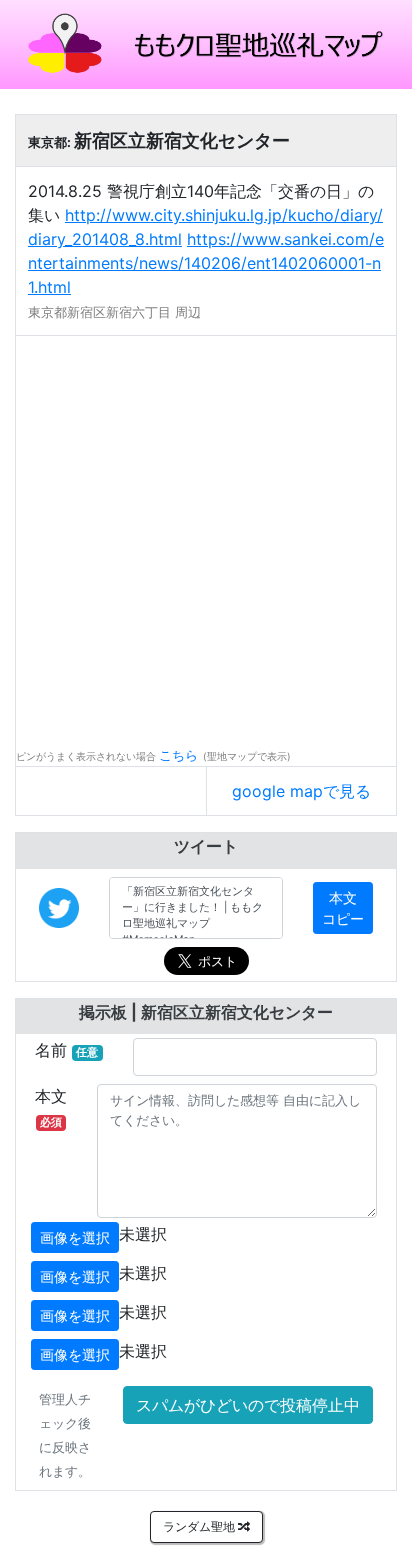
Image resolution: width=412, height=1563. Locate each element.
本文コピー (343, 908)
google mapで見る (301, 791)
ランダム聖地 (200, 1526)
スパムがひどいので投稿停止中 (248, 1405)
